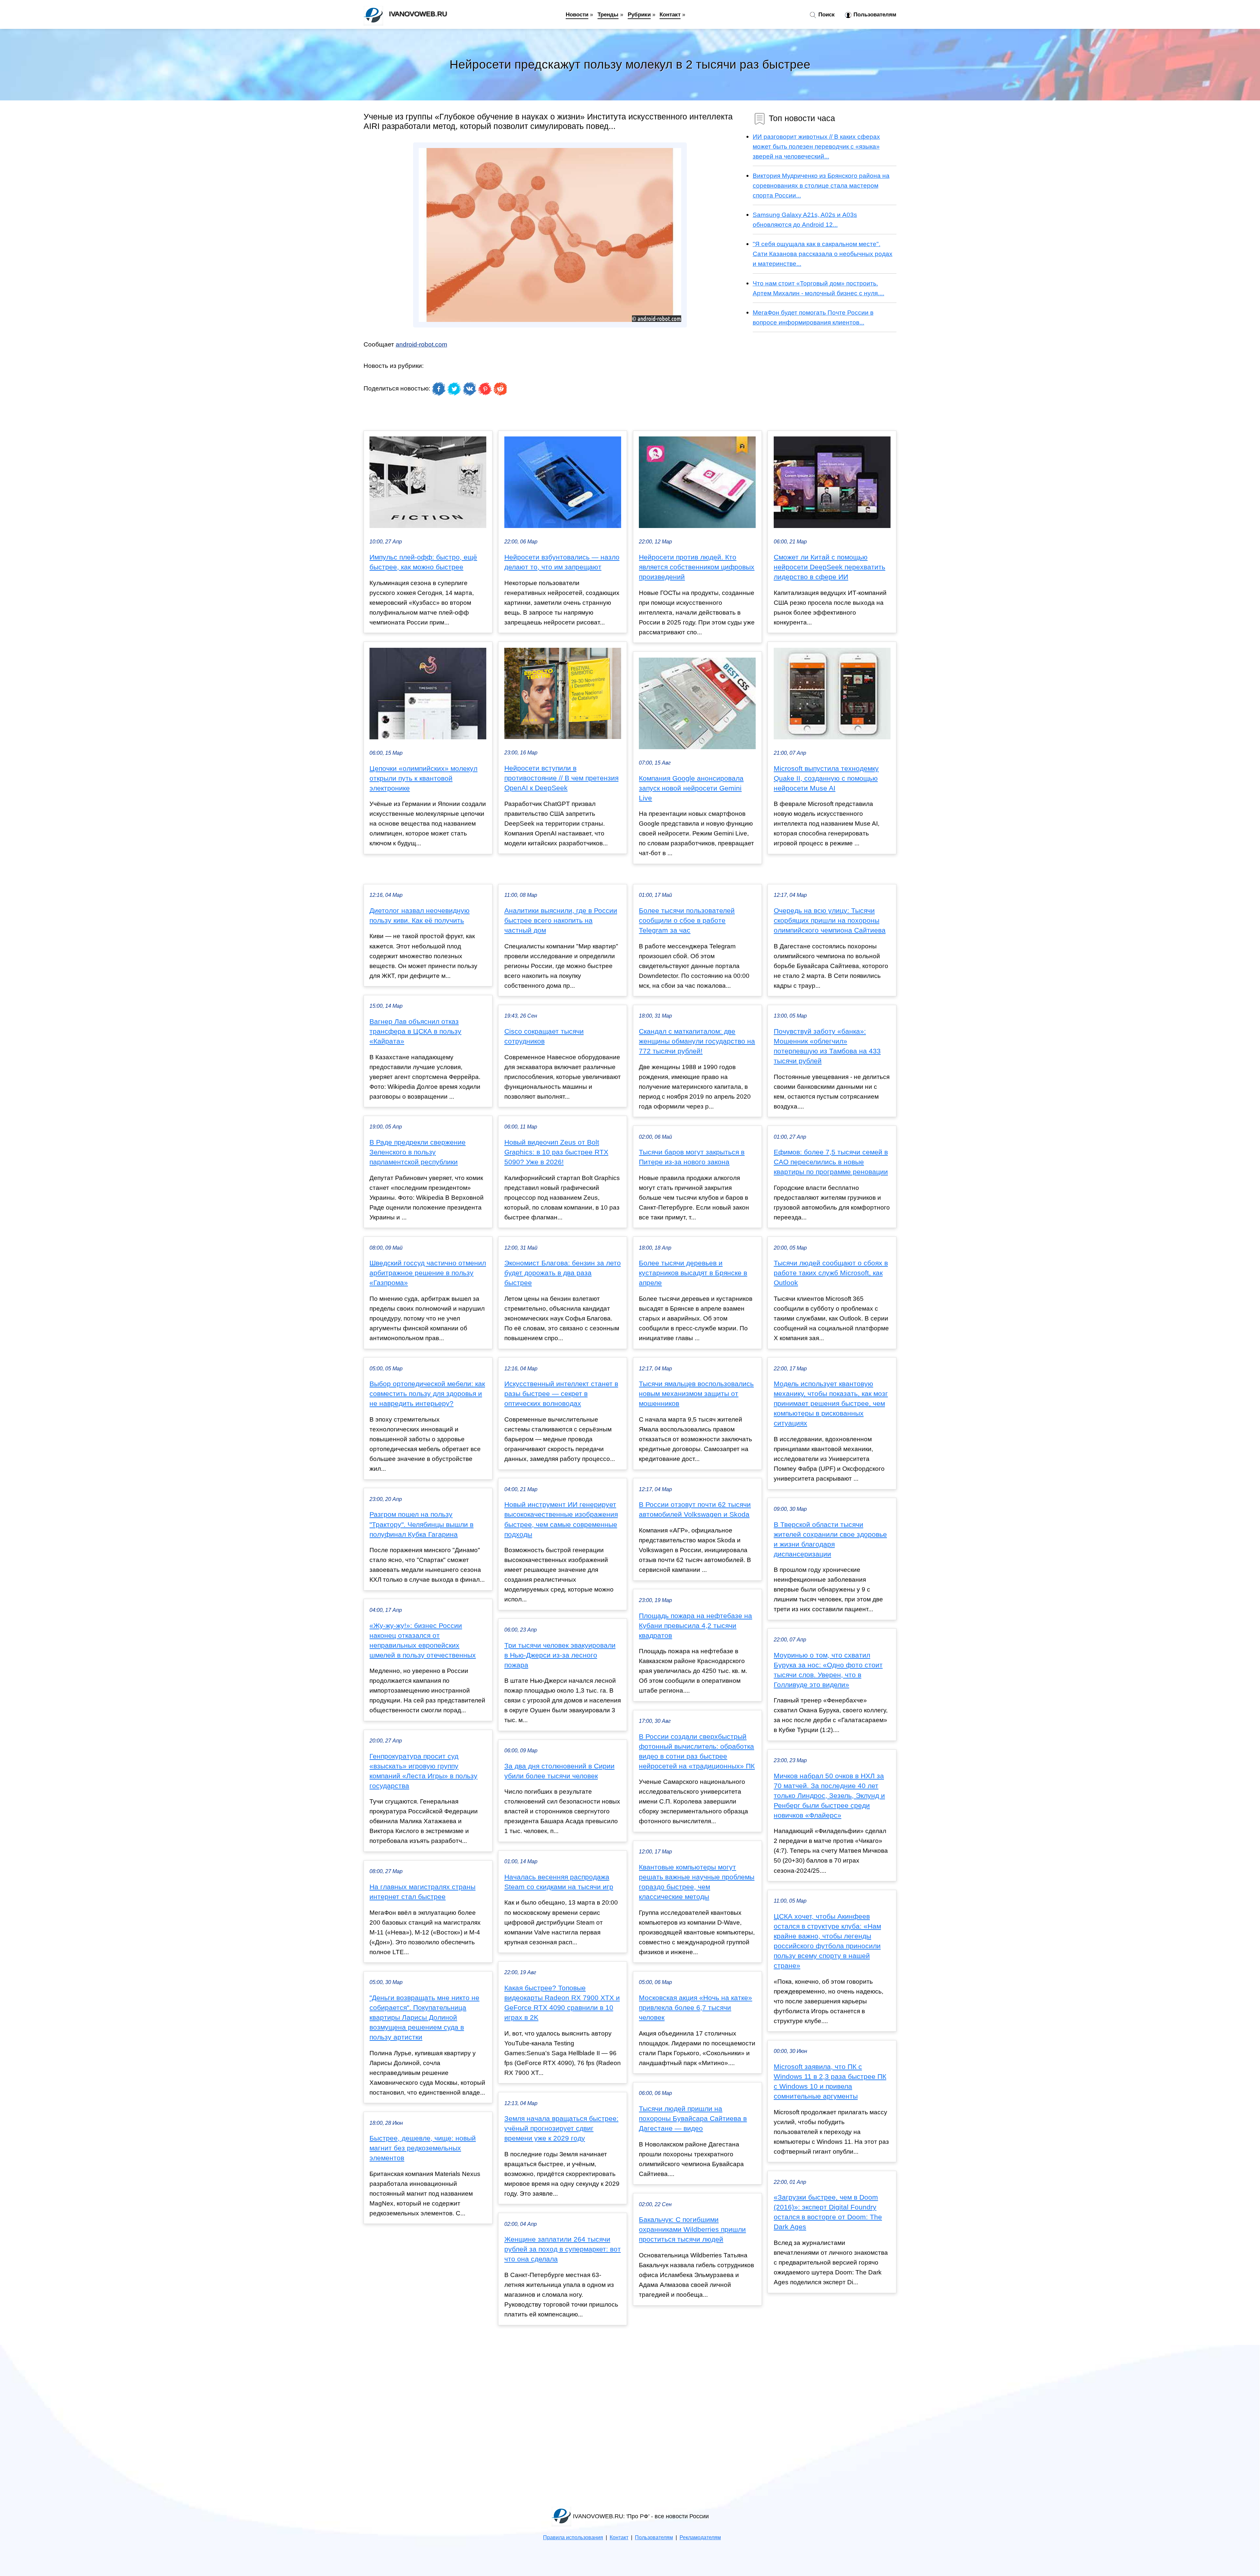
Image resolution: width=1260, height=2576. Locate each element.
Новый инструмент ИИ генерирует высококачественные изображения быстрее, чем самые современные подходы (561, 1519)
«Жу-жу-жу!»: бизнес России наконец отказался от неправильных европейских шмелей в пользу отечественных (423, 1640)
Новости (577, 14)
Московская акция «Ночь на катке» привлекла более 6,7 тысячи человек (695, 2008)
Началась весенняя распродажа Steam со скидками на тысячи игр (559, 1882)
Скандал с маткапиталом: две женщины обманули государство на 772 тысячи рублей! (697, 1041)
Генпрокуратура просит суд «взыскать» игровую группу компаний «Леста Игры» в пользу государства (423, 1771)
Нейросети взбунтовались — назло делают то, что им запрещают (562, 562)
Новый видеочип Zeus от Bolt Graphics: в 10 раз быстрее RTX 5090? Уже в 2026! (556, 1152)
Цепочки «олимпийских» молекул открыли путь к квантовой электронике (423, 778)
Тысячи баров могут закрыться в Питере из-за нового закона (692, 1157)
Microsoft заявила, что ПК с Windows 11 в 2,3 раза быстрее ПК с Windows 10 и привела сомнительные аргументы (830, 2081)
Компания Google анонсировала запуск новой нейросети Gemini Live (691, 788)
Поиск (826, 14)
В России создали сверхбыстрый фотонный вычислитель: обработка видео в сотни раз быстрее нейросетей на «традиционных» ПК (697, 1751)
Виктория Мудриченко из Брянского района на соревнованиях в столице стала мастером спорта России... (821, 185)
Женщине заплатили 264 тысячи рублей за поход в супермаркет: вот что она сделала (563, 2249)
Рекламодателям (700, 2537)
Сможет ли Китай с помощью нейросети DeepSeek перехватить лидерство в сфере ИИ (829, 567)
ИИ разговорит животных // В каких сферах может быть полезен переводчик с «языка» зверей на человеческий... (816, 146)
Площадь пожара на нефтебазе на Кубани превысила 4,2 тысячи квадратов (695, 1626)
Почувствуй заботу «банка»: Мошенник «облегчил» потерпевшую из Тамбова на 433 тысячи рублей (827, 1046)
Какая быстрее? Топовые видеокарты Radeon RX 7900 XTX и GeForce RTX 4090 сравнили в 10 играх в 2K (562, 2003)
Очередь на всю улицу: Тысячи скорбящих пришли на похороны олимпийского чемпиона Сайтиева (830, 920)
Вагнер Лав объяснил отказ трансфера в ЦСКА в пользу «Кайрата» (415, 1031)
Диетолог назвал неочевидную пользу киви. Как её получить (420, 916)
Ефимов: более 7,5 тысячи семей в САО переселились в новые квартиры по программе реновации (831, 1162)
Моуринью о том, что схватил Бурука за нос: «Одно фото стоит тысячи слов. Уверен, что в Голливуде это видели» (828, 1670)
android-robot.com (421, 344)
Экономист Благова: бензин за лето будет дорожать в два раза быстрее (563, 1273)
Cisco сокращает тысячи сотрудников (544, 1036)
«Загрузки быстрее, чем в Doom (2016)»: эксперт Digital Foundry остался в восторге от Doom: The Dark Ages (828, 2212)
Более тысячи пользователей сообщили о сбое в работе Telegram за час (687, 920)
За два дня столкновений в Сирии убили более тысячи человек (559, 1771)
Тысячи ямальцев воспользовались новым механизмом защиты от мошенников (696, 1394)
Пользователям (874, 14)
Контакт (670, 14)
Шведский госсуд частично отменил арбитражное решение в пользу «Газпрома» (428, 1273)
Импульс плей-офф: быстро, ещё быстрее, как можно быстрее (423, 562)
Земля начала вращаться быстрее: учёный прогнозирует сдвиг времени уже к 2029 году (561, 2128)
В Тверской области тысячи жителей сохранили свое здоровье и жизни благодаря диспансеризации (830, 1539)
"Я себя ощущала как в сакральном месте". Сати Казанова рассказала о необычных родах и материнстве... (823, 254)
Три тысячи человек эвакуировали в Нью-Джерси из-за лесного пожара (560, 1655)
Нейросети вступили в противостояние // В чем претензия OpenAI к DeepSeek (561, 778)
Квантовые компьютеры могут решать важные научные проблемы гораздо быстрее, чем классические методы (697, 1882)
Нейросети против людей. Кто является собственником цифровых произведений (697, 567)
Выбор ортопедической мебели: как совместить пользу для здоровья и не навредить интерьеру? (427, 1394)
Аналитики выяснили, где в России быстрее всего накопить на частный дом (561, 920)
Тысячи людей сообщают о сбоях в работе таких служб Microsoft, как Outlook (831, 1273)
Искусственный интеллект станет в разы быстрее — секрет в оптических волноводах (561, 1394)
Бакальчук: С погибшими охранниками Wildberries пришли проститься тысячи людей (692, 2229)
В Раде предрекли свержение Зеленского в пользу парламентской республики (418, 1152)
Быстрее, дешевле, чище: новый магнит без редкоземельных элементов (423, 2148)
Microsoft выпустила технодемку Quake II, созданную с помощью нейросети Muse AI (826, 778)
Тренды (608, 14)
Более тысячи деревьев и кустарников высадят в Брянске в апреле (693, 1273)
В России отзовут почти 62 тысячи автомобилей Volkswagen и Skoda (695, 1510)
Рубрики (639, 14)
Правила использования (573, 2537)
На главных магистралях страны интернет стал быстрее (422, 1892)
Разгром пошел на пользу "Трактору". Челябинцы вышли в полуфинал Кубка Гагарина (421, 1524)
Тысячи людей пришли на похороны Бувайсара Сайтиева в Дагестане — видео (693, 2119)
